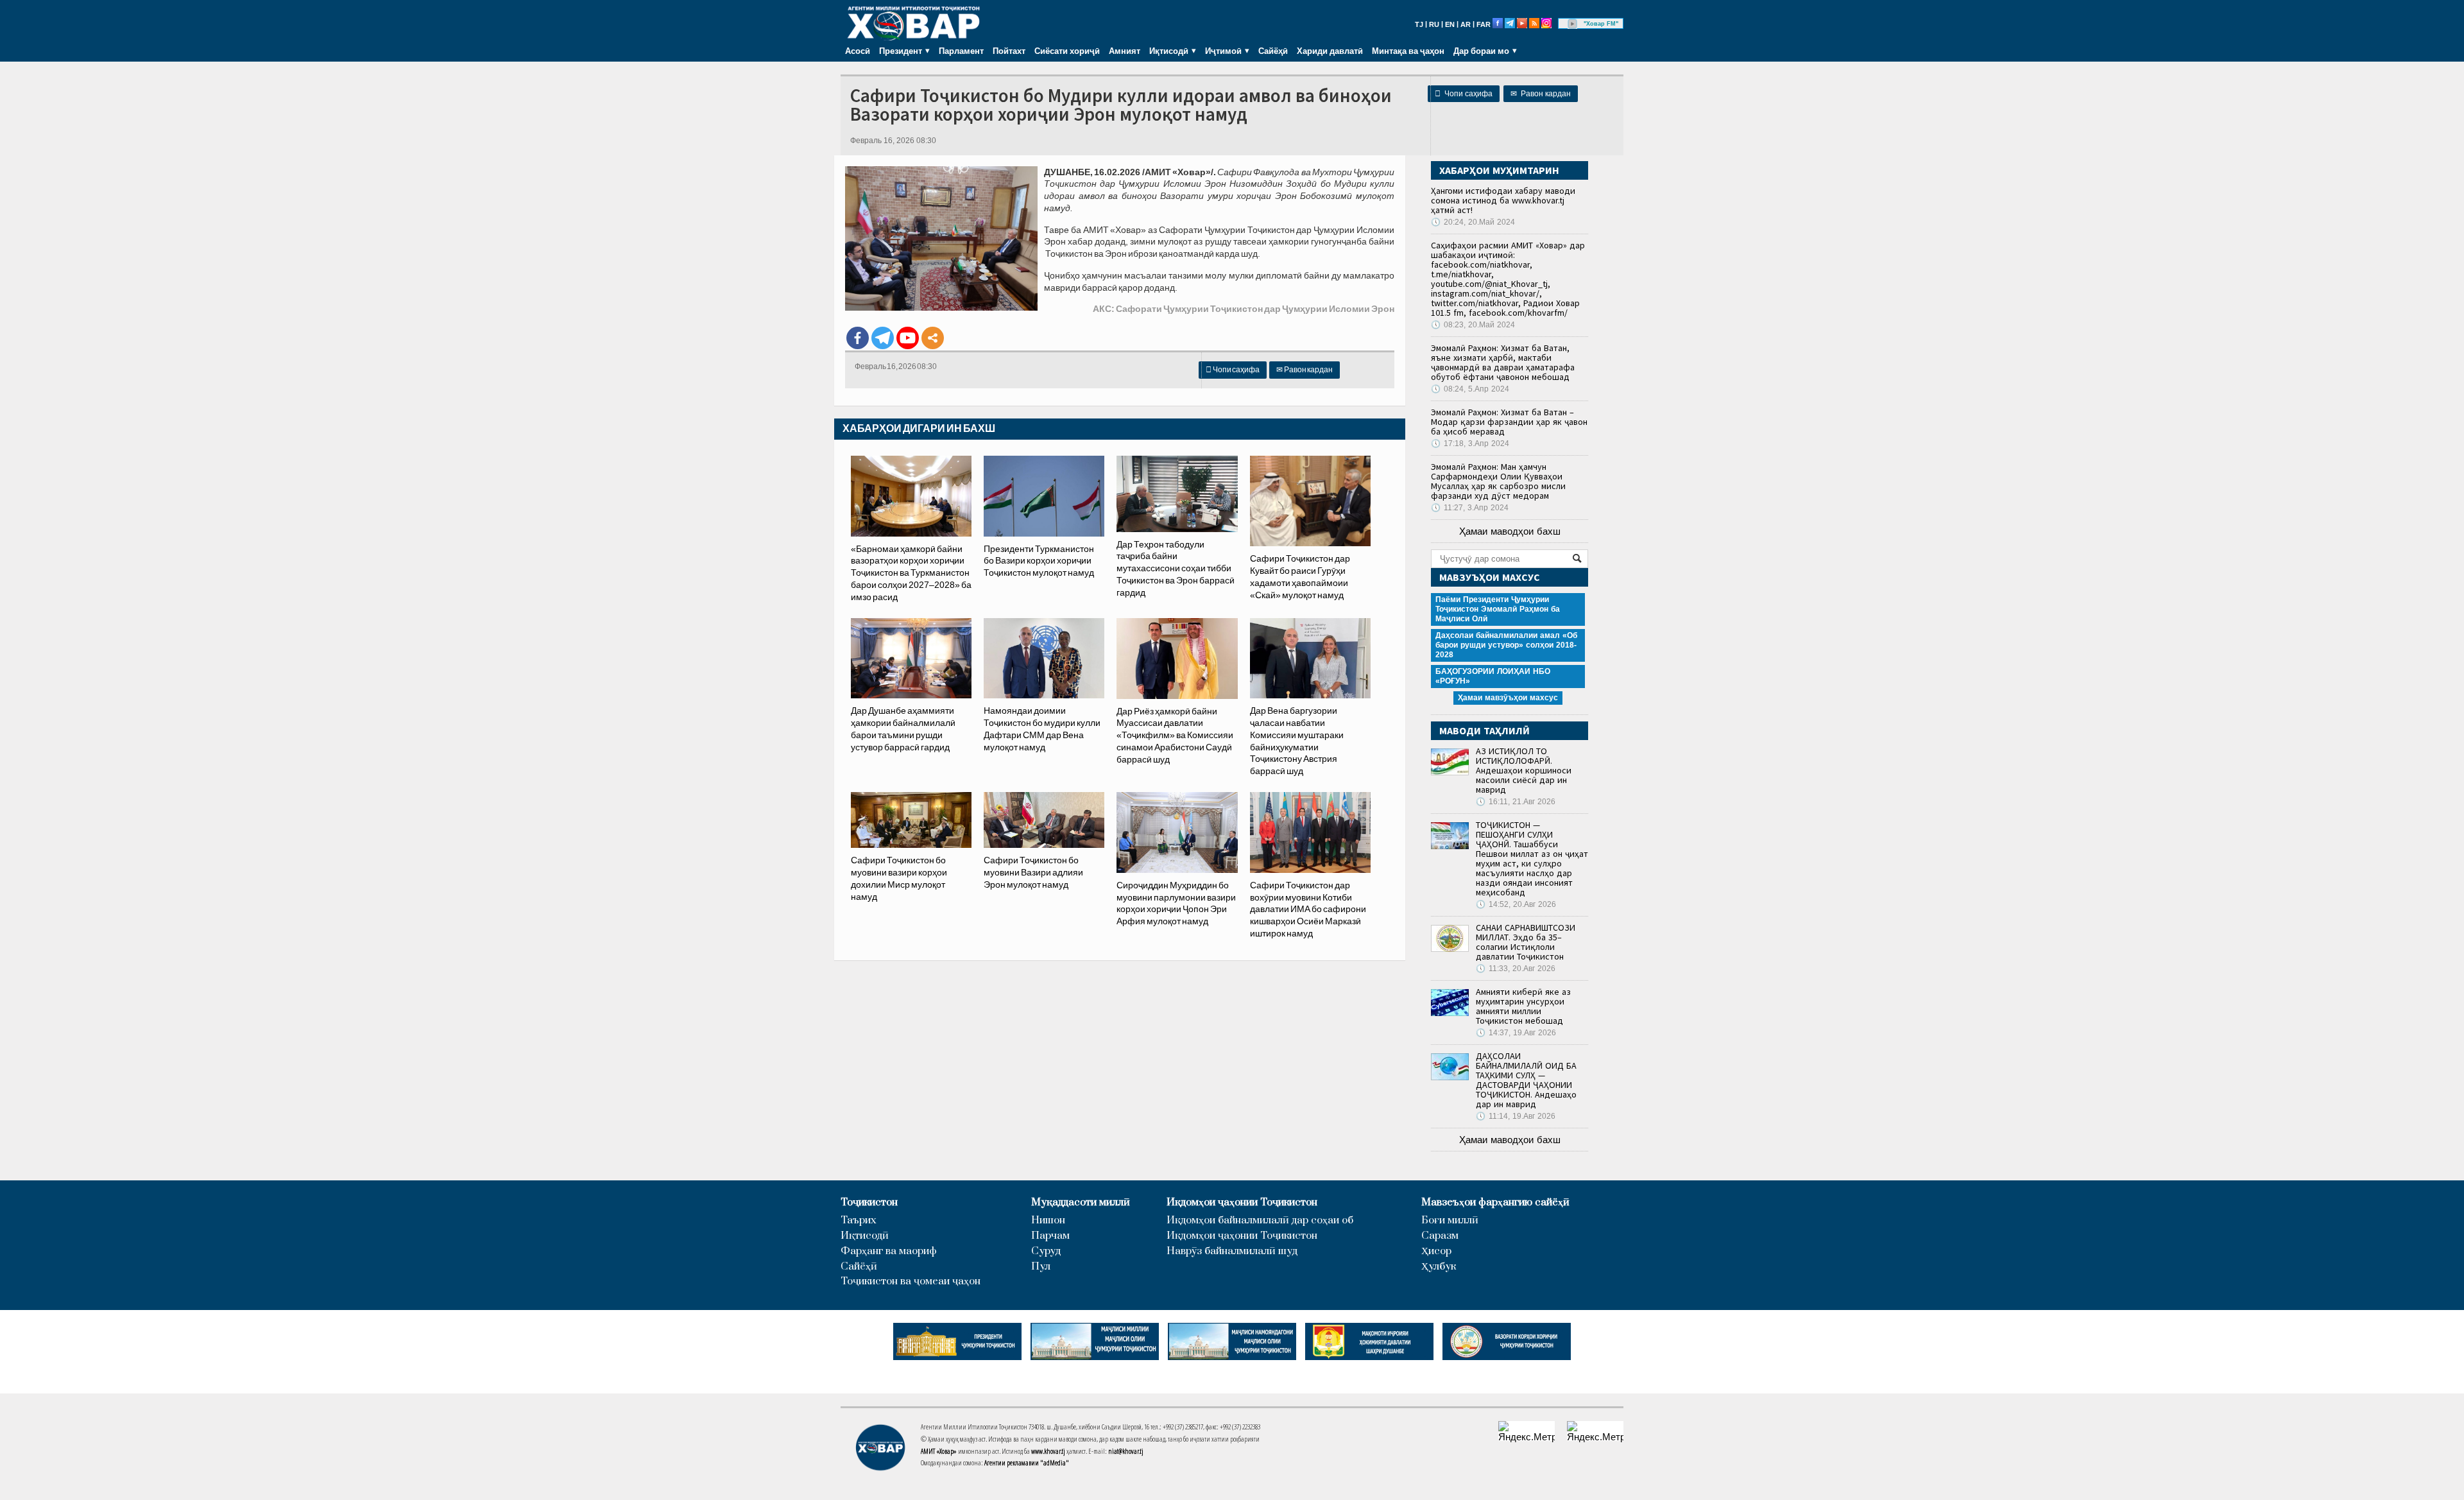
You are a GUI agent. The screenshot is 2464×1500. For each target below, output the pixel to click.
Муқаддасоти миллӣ (1081, 1203)
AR (1466, 24)
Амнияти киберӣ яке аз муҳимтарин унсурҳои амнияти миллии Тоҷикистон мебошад (1523, 1006)
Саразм (1440, 1236)
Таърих (859, 1220)
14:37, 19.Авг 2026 (1516, 1033)
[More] (933, 338)
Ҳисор (1436, 1251)
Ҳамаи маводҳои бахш (1510, 531)
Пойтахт (1009, 51)
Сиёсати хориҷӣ (1067, 51)
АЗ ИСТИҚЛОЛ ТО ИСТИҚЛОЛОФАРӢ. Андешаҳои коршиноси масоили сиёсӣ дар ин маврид (1524, 770)
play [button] (1573, 24)
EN (1450, 24)
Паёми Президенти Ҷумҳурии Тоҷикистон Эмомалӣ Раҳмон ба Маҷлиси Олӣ (1498, 609)
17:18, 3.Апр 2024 (1470, 444)
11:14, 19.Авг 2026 (1516, 1116)
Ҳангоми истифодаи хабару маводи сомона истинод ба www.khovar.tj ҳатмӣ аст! (1503, 200)
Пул (1041, 1267)
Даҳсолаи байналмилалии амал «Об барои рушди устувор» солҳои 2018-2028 (1506, 645)
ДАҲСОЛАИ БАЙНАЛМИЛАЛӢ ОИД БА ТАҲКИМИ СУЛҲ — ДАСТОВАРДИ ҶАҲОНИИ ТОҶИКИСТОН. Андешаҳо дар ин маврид (1526, 1080)
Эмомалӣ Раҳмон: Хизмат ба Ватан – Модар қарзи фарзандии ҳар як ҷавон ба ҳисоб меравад (1509, 422)
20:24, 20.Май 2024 (1473, 222)
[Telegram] (883, 338)
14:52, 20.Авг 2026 (1516, 904)
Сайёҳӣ (1273, 51)
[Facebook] (858, 338)
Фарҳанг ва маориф (889, 1251)
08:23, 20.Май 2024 (1473, 325)
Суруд (1046, 1251)
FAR (1484, 24)
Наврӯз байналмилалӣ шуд (1232, 1251)
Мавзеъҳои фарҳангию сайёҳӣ (1495, 1203)
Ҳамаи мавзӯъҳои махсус (1508, 698)
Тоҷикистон (869, 1203)
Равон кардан (1541, 94)
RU (1434, 24)
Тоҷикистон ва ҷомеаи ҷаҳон (911, 1281)
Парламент (961, 51)
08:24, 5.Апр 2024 (1470, 389)
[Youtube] (908, 338)
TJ (1419, 24)
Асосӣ (858, 51)
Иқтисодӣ (865, 1236)
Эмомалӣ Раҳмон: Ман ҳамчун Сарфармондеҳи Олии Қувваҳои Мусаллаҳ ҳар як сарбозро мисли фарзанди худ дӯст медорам (1498, 481)
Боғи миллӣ (1450, 1220)
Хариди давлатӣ (1330, 51)
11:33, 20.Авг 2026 (1516, 969)
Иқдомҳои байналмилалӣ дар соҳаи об (1260, 1220)
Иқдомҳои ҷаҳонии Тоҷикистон (1242, 1203)
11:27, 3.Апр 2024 (1470, 508)
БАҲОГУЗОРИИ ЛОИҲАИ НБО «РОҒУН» (1493, 676)
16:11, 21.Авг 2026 (1516, 802)
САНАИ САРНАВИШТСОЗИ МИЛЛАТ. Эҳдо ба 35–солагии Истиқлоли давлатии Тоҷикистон (1526, 942)
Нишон (1048, 1220)
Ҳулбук (1439, 1267)
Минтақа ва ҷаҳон (1408, 51)
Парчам (1050, 1236)
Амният (1125, 51)
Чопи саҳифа (1464, 94)
